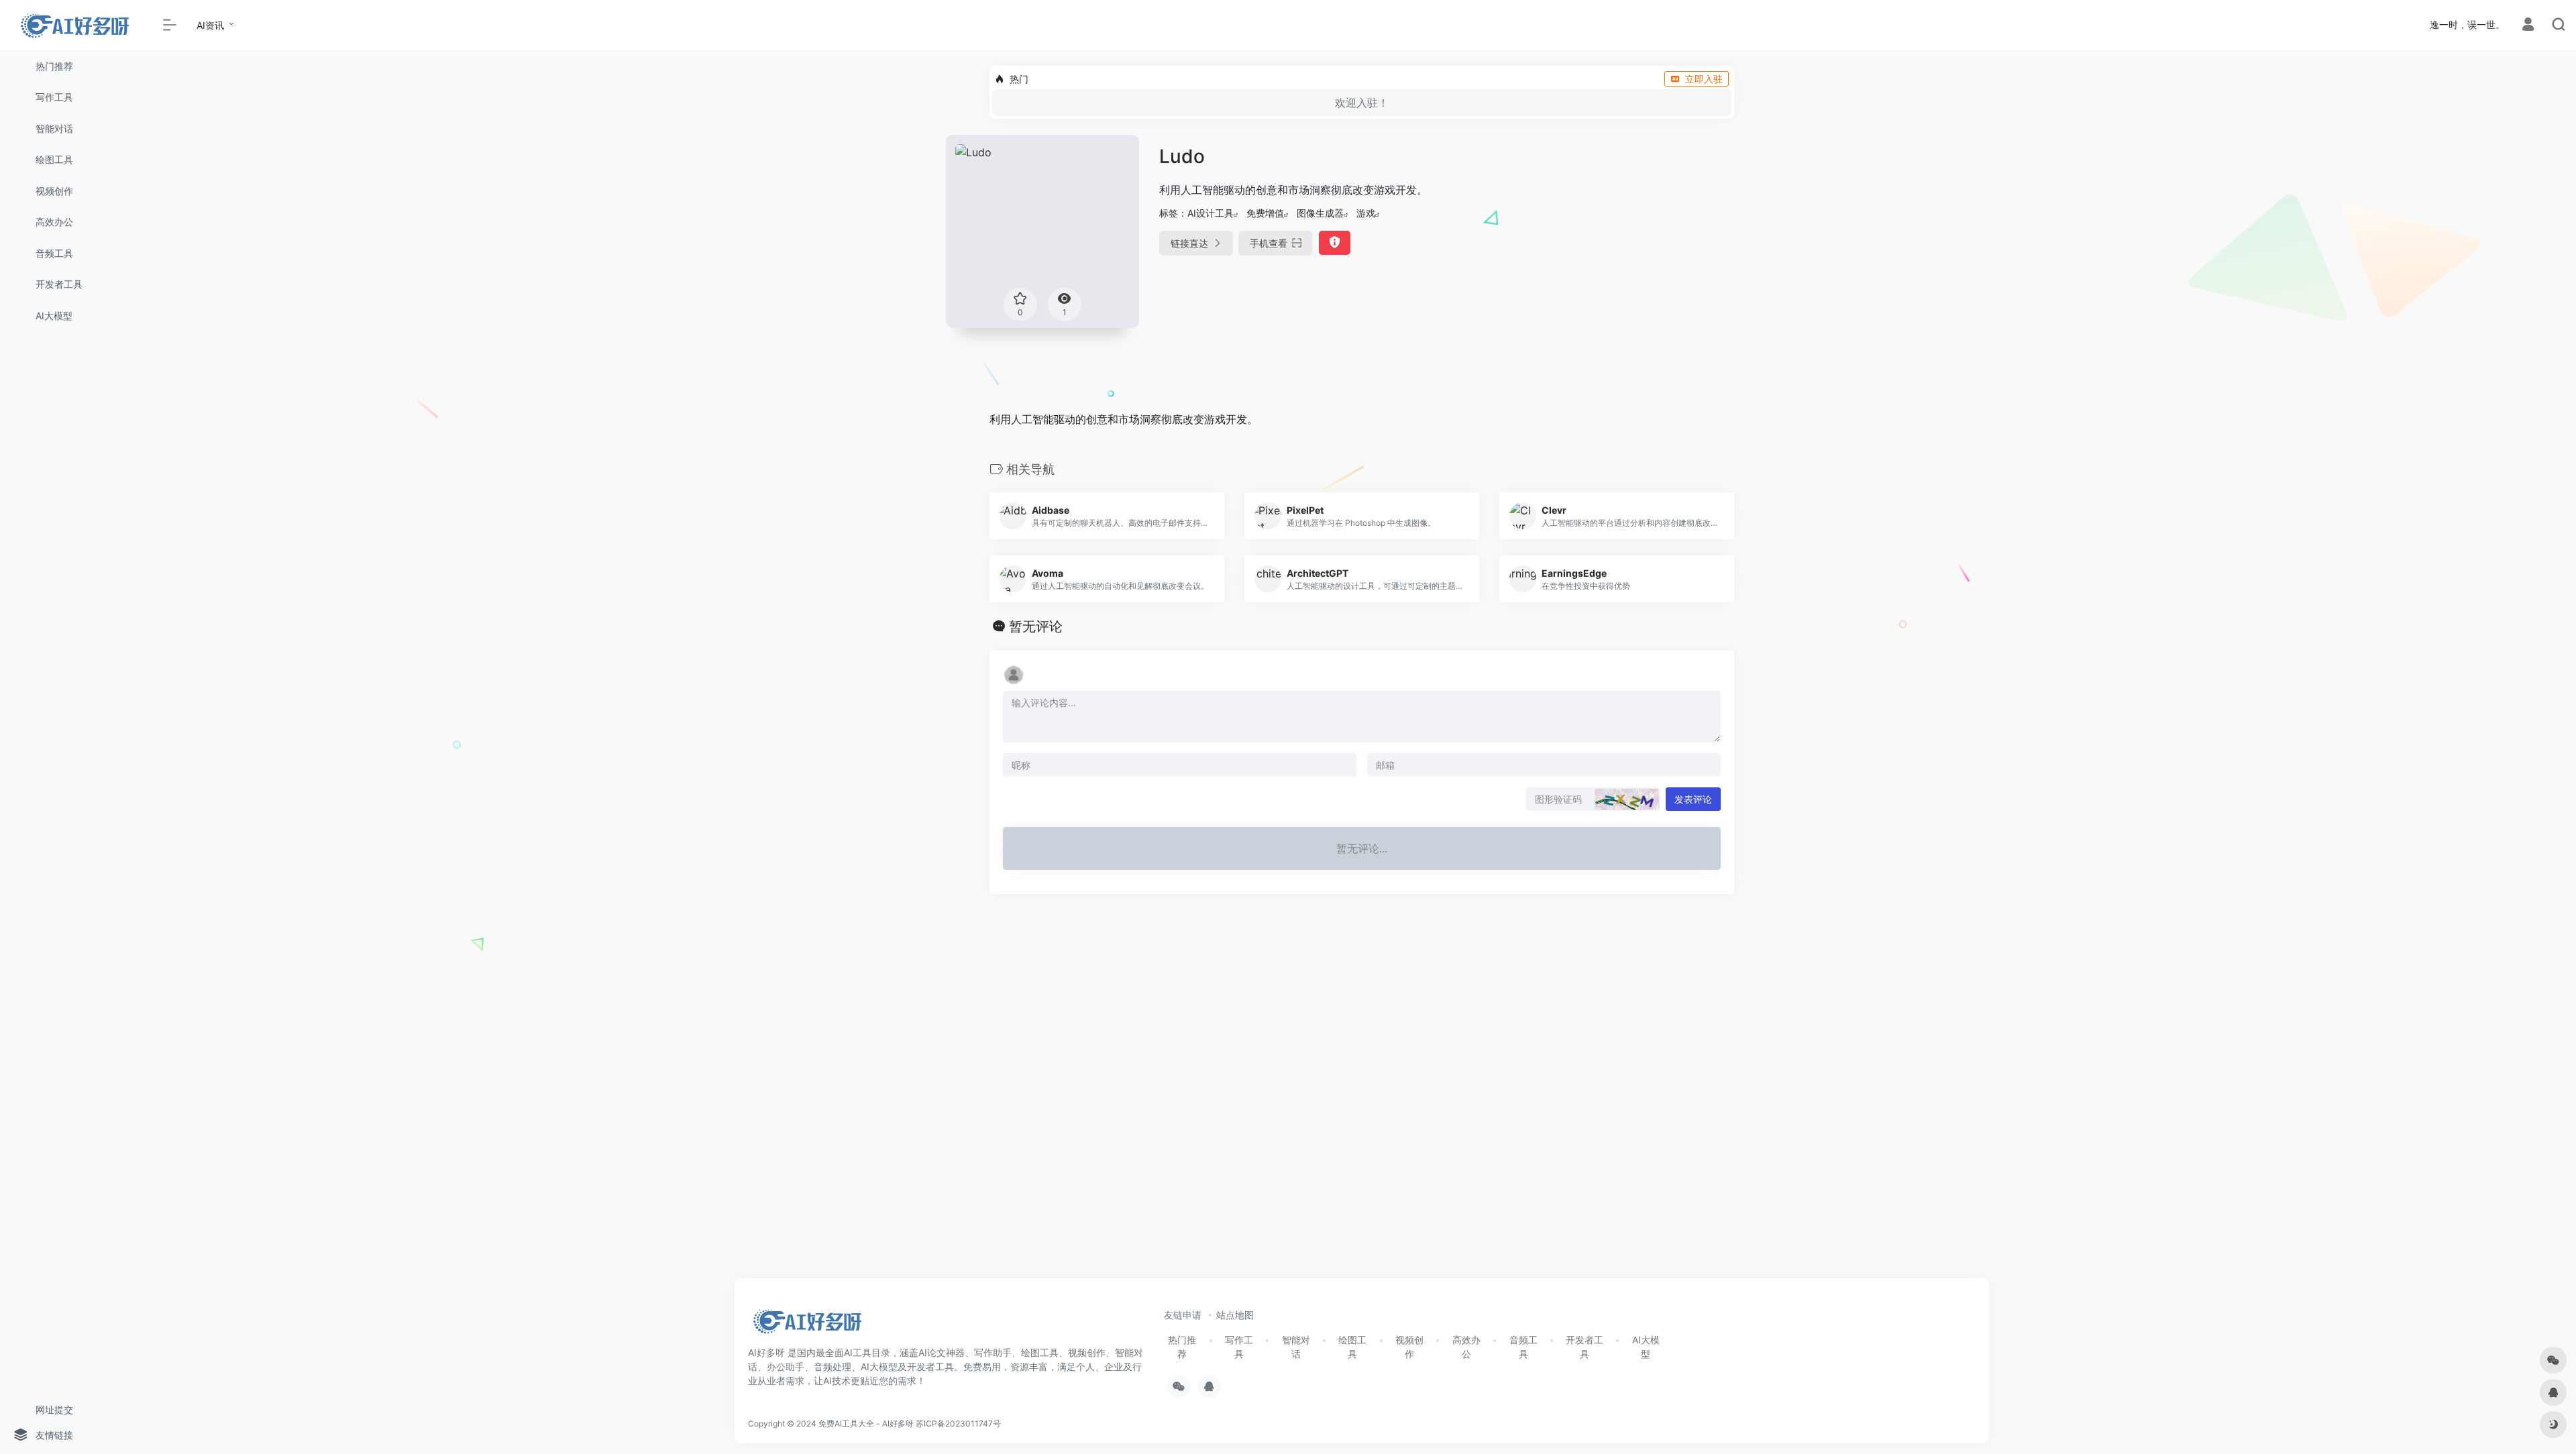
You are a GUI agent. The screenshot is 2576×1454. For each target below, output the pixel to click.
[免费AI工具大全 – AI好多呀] (807, 1325)
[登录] (2528, 26)
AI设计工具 (1211, 213)
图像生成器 (1320, 213)
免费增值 (1265, 213)
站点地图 (1235, 1315)
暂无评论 (1036, 626)
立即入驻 (1704, 79)
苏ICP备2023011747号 (958, 1423)
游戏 (1366, 213)
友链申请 (1183, 1315)
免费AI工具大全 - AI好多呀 (866, 1423)
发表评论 (1693, 799)
